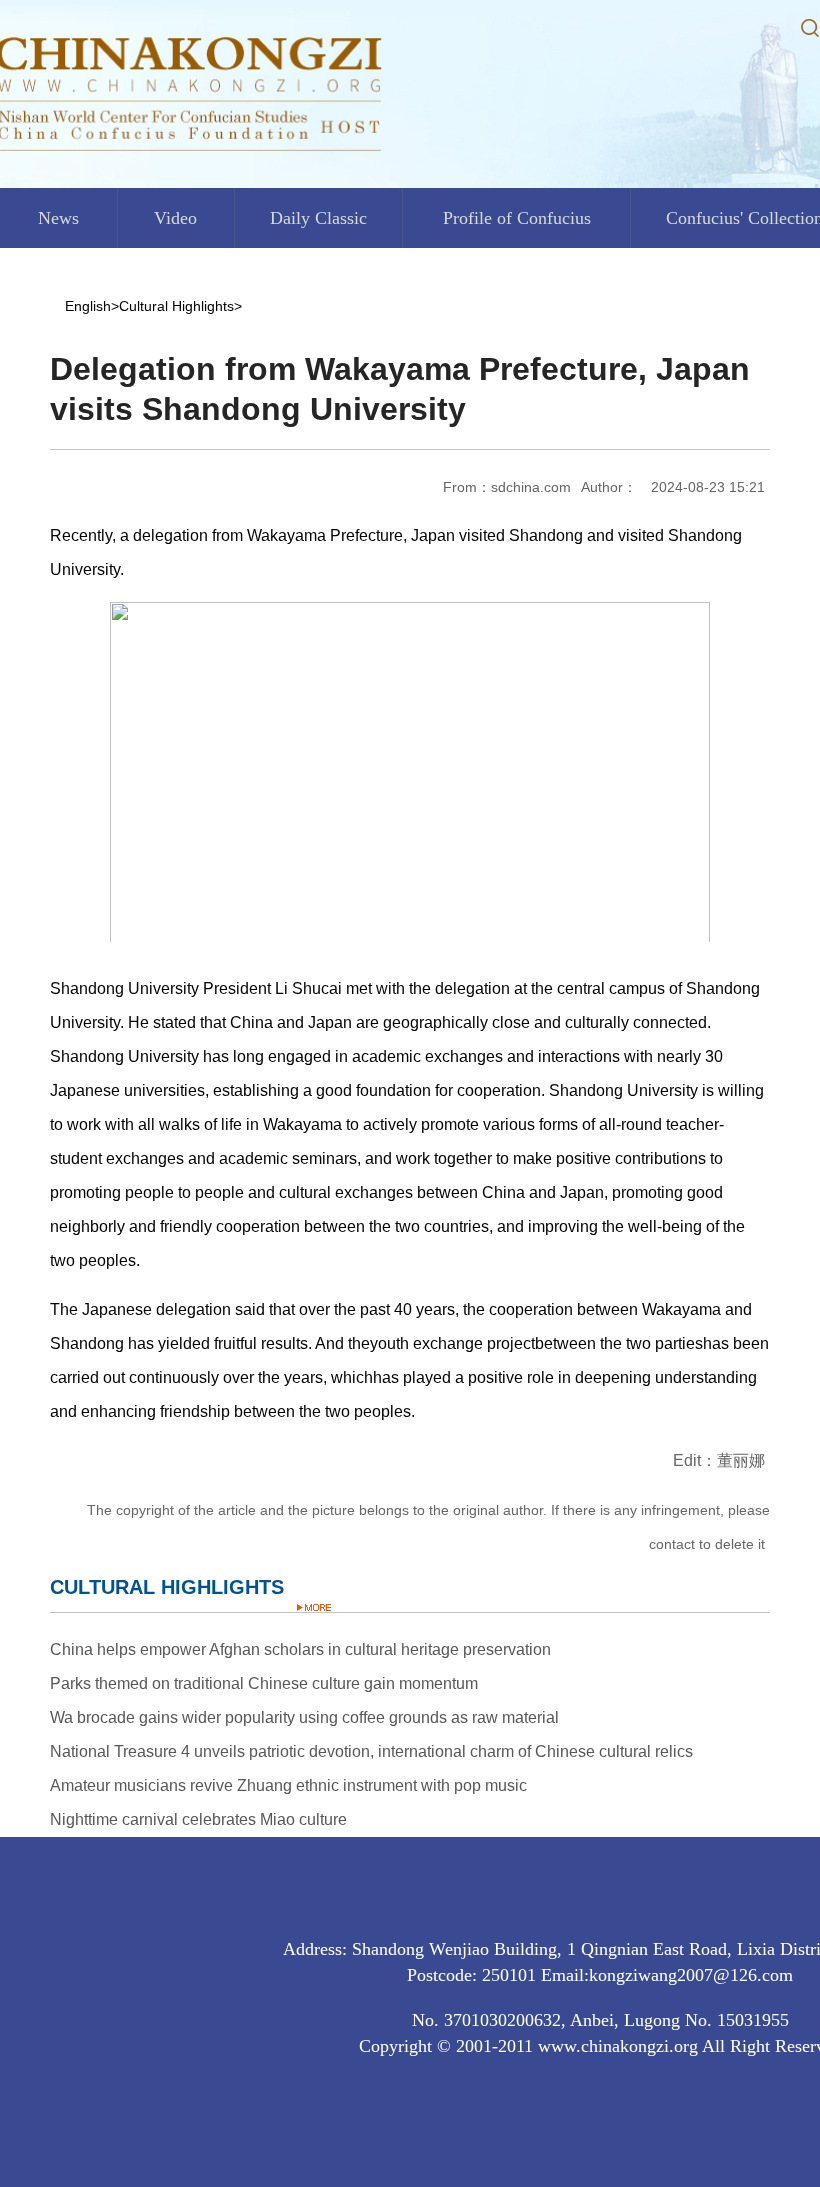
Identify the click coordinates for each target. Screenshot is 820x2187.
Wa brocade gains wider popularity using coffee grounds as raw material (304, 1717)
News (58, 218)
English (88, 306)
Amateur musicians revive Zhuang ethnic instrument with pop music (288, 1785)
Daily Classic (318, 218)
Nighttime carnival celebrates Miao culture (198, 1819)
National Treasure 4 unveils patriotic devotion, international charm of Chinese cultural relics (371, 1751)
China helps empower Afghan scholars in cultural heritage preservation (300, 1649)
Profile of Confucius (517, 218)
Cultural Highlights (176, 306)
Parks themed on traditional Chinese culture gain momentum (264, 1683)
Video (175, 218)
